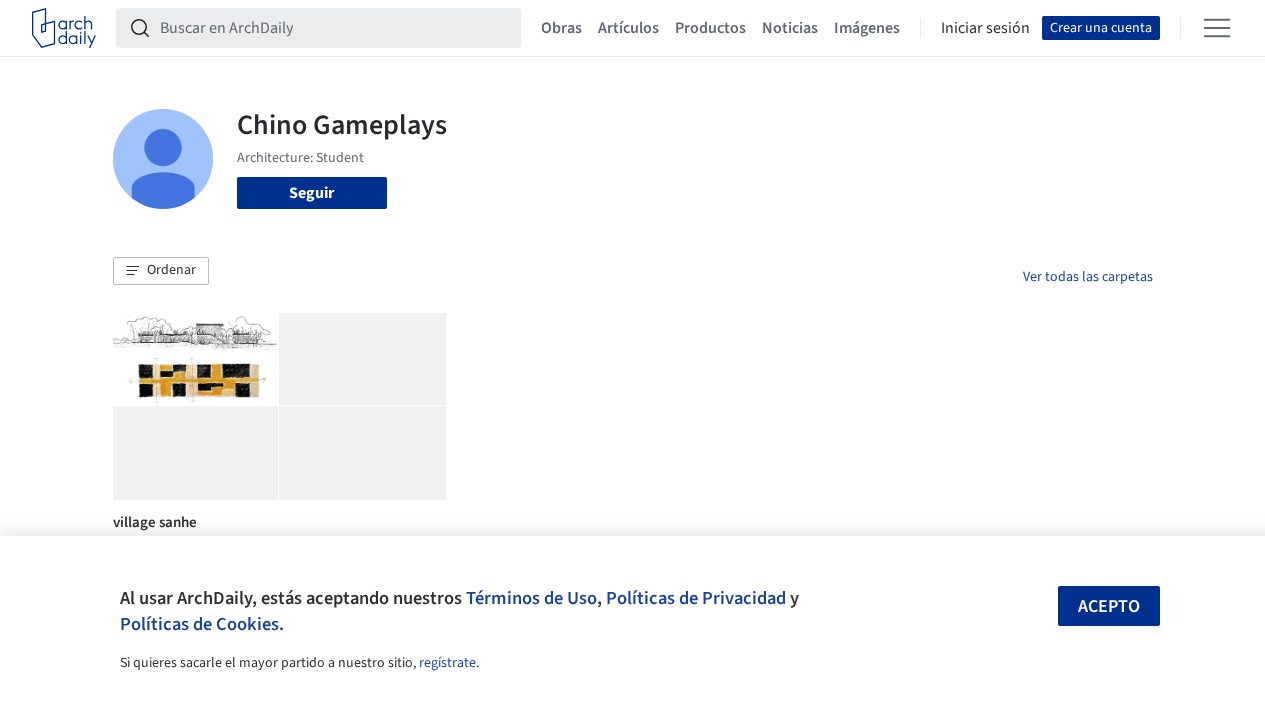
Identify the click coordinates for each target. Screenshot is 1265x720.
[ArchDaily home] (64, 28)
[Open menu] (1217, 28)
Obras (561, 28)
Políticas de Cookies (199, 624)
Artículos (628, 28)
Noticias (790, 28)
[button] (161, 271)
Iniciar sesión (985, 28)
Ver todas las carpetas (1088, 277)
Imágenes (867, 28)
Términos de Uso (531, 598)
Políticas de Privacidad (696, 598)
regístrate (447, 663)
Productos (710, 28)
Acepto (1109, 606)
